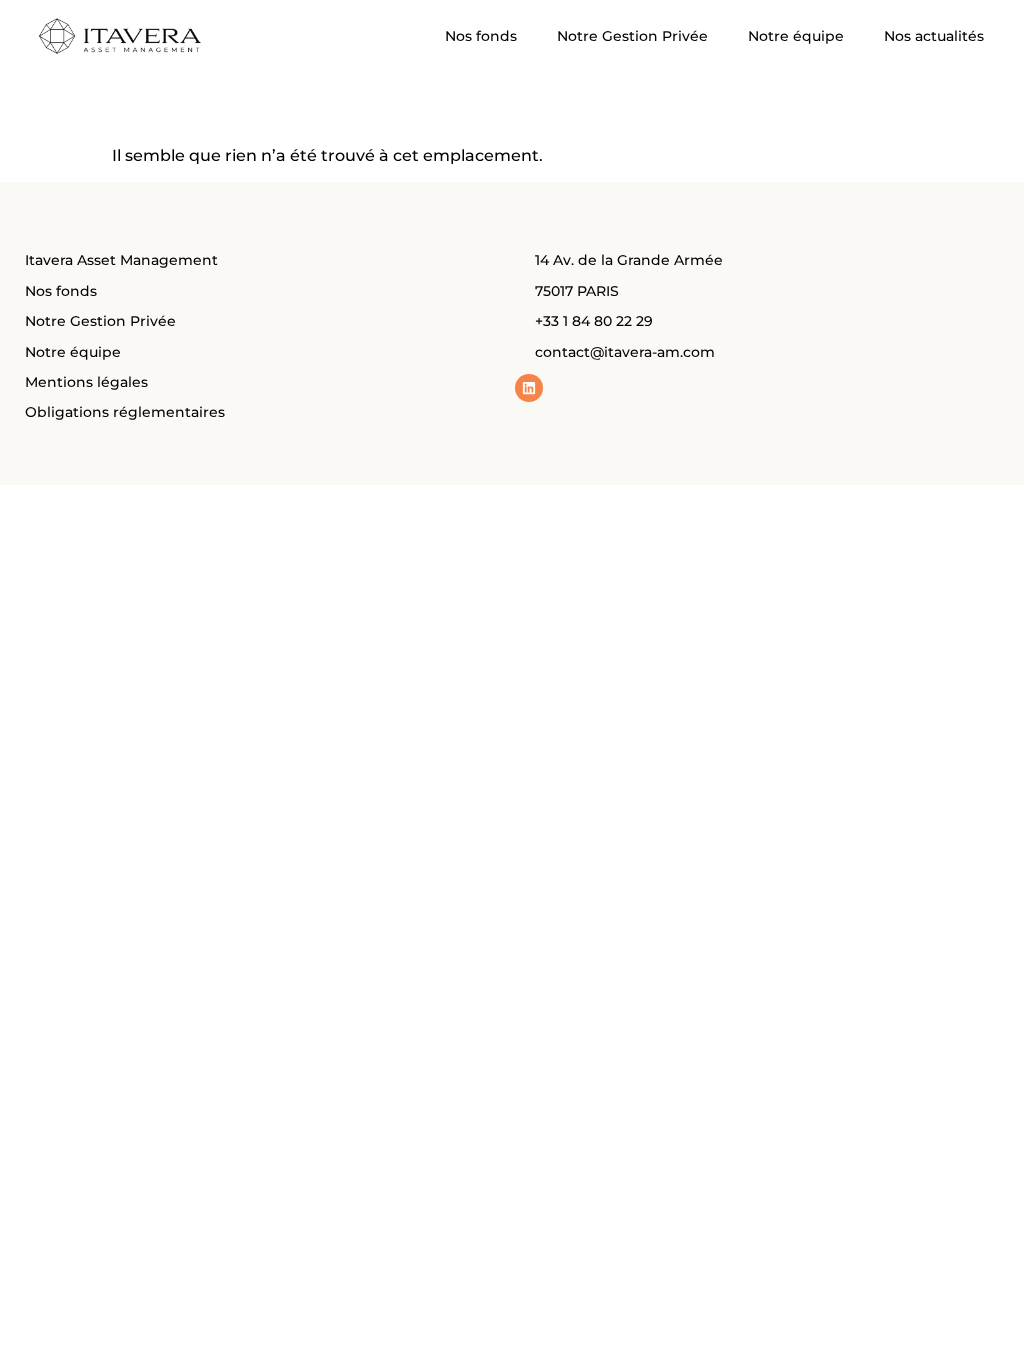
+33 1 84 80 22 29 (594, 321)
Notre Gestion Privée (632, 36)
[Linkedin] (529, 388)
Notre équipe (796, 36)
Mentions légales (86, 382)
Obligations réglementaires (125, 412)
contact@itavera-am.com (625, 352)
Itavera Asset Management (121, 260)
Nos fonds (481, 36)
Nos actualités (934, 36)
